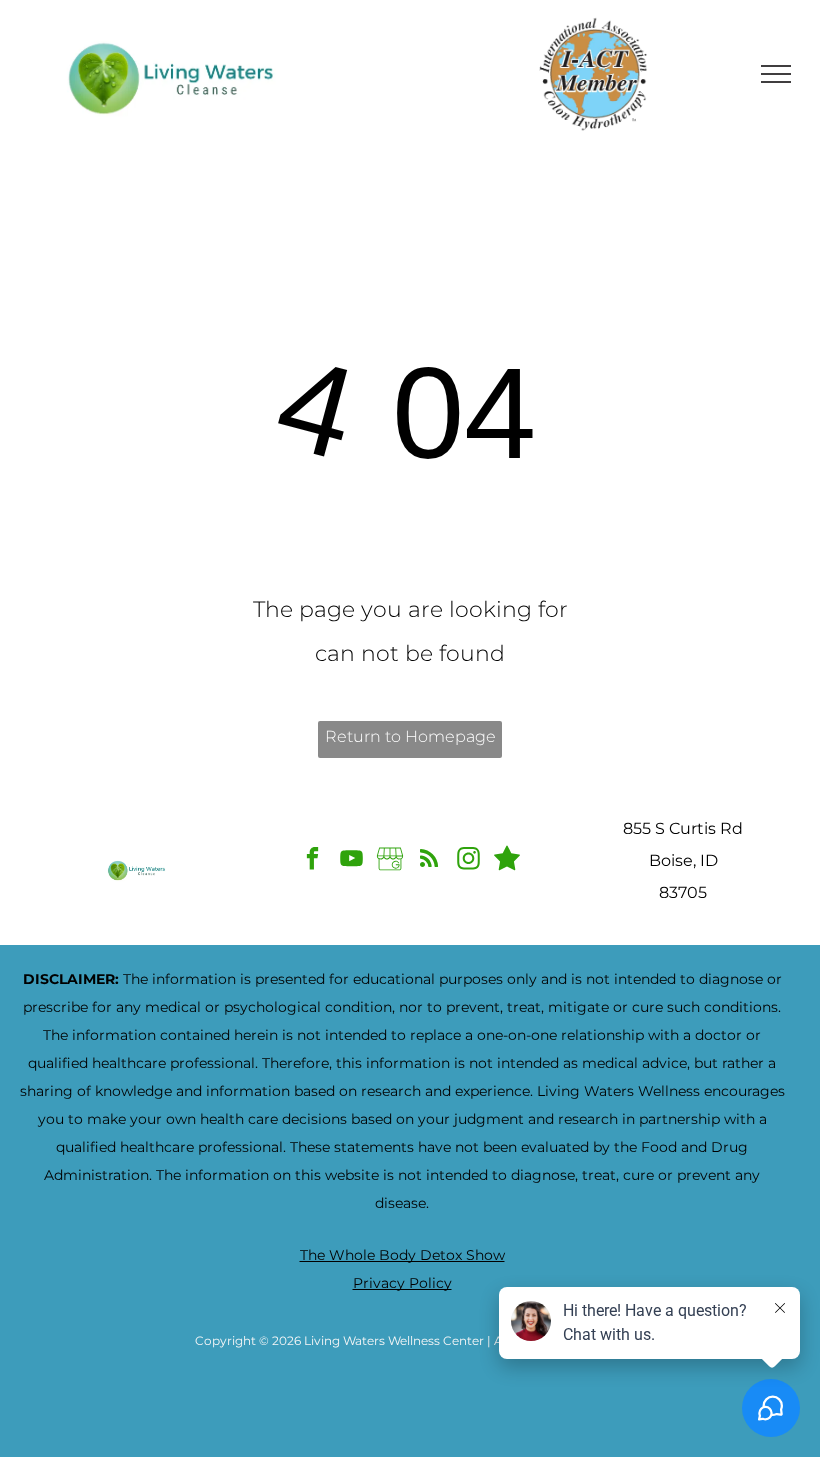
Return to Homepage (410, 736)
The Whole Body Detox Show (402, 1255)
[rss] (429, 861)
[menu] (776, 74)
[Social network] (507, 861)
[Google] (390, 861)
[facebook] (312, 861)
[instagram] (468, 861)
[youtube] (351, 861)
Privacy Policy (402, 1283)
